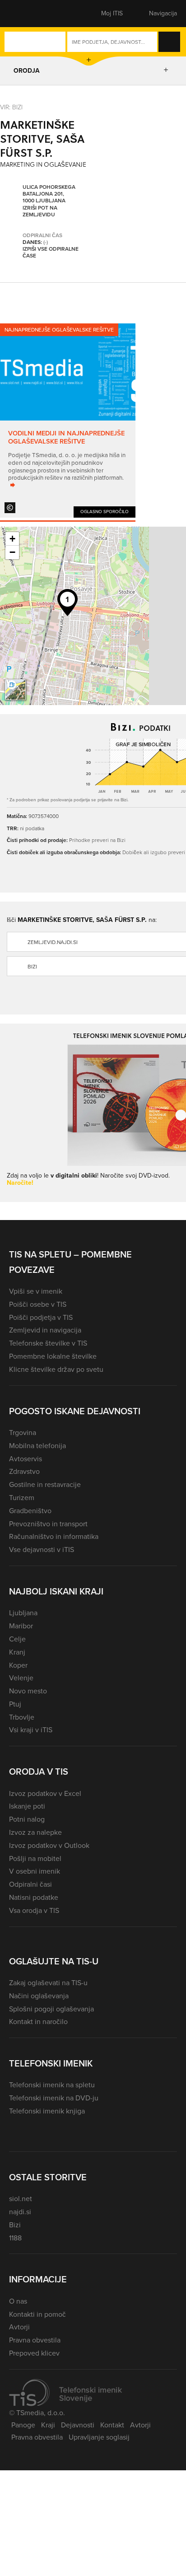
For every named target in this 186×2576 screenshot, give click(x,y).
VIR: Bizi (11, 107)
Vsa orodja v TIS (34, 1910)
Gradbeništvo (30, 1511)
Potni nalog (27, 1819)
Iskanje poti (27, 1806)
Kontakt (112, 2425)
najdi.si (20, 2212)
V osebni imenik (35, 1871)
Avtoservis (26, 1459)
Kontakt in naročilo (38, 2022)
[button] (25, 14)
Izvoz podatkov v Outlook (49, 1845)
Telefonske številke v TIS (48, 1343)
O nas (18, 2301)
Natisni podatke (34, 1897)
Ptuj (15, 1704)
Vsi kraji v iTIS (31, 1730)
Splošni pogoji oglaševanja (51, 2009)
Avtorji (19, 2327)
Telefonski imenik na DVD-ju (54, 2098)
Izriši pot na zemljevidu (40, 212)
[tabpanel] (68, 421)
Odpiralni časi (30, 1884)
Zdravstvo (24, 1471)
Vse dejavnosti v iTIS (42, 1550)
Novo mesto (28, 1691)
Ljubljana (23, 1613)
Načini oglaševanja (39, 1996)
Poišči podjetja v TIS (41, 1317)
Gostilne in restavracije (45, 1484)
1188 (15, 2238)
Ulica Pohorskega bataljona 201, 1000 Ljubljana (49, 194)
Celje (17, 1639)
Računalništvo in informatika (54, 1536)
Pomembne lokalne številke (53, 1356)
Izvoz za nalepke (35, 1832)
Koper (18, 1665)
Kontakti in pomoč (37, 2314)
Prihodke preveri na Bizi (97, 840)
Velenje (21, 1678)
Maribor (21, 1626)
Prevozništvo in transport (48, 1524)
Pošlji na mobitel (35, 1858)
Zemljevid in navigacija (45, 1330)
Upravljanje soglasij (99, 2437)
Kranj (17, 1652)
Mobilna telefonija (37, 1446)
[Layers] (15, 690)
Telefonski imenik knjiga (47, 2111)
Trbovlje (22, 1717)
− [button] (12, 552)
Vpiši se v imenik (36, 1291)
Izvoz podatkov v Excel (45, 1793)
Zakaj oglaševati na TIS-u (48, 1983)
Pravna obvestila (35, 2340)
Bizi (15, 2225)
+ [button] (12, 539)
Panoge (23, 2425)
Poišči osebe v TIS (38, 1304)
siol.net (21, 2199)
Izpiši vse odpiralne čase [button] (51, 253)
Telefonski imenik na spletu (52, 2085)
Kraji (48, 2425)
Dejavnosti (78, 2425)
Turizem (22, 1498)
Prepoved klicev (34, 2353)
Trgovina (23, 1433)
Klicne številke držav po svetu (56, 1369)
